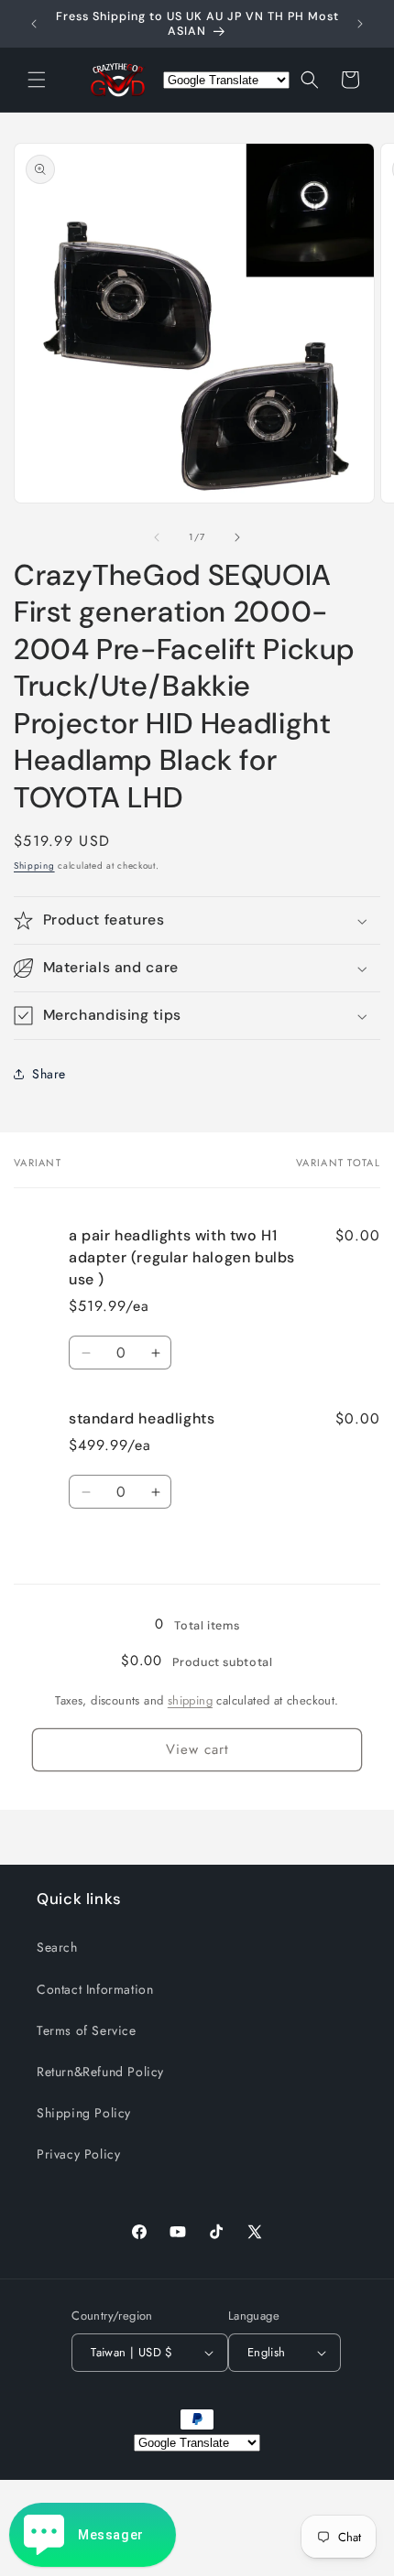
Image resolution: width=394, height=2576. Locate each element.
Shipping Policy (84, 2113)
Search (57, 1947)
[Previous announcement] (34, 24)
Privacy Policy (78, 2154)
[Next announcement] (360, 24)
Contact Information (95, 1989)
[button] (37, 80)
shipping (190, 1700)
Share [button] (49, 1074)
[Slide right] (237, 537)
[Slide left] (157, 537)
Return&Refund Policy (100, 2072)
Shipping (34, 866)
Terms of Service (87, 2030)
